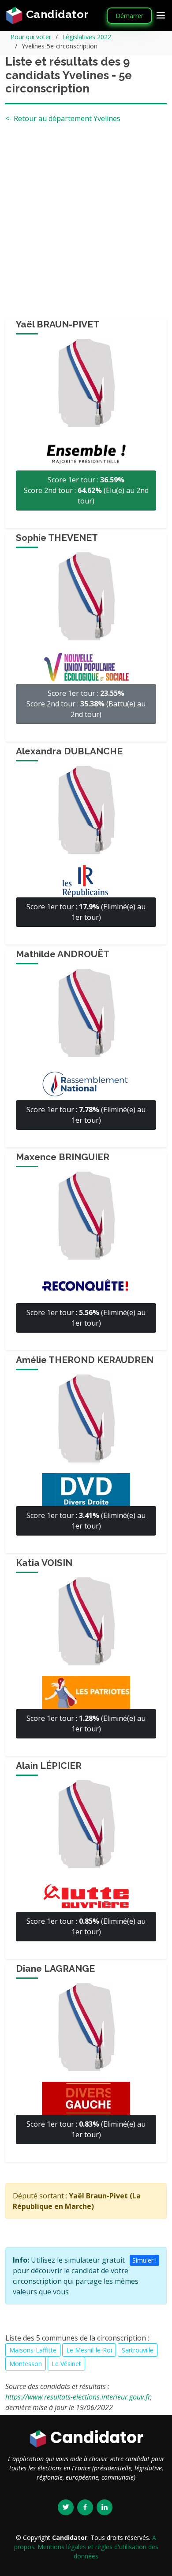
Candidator (56, 14)
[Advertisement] (86, 224)
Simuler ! (144, 2260)
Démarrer (129, 16)
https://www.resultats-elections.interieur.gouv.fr (78, 2397)
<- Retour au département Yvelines (63, 118)
